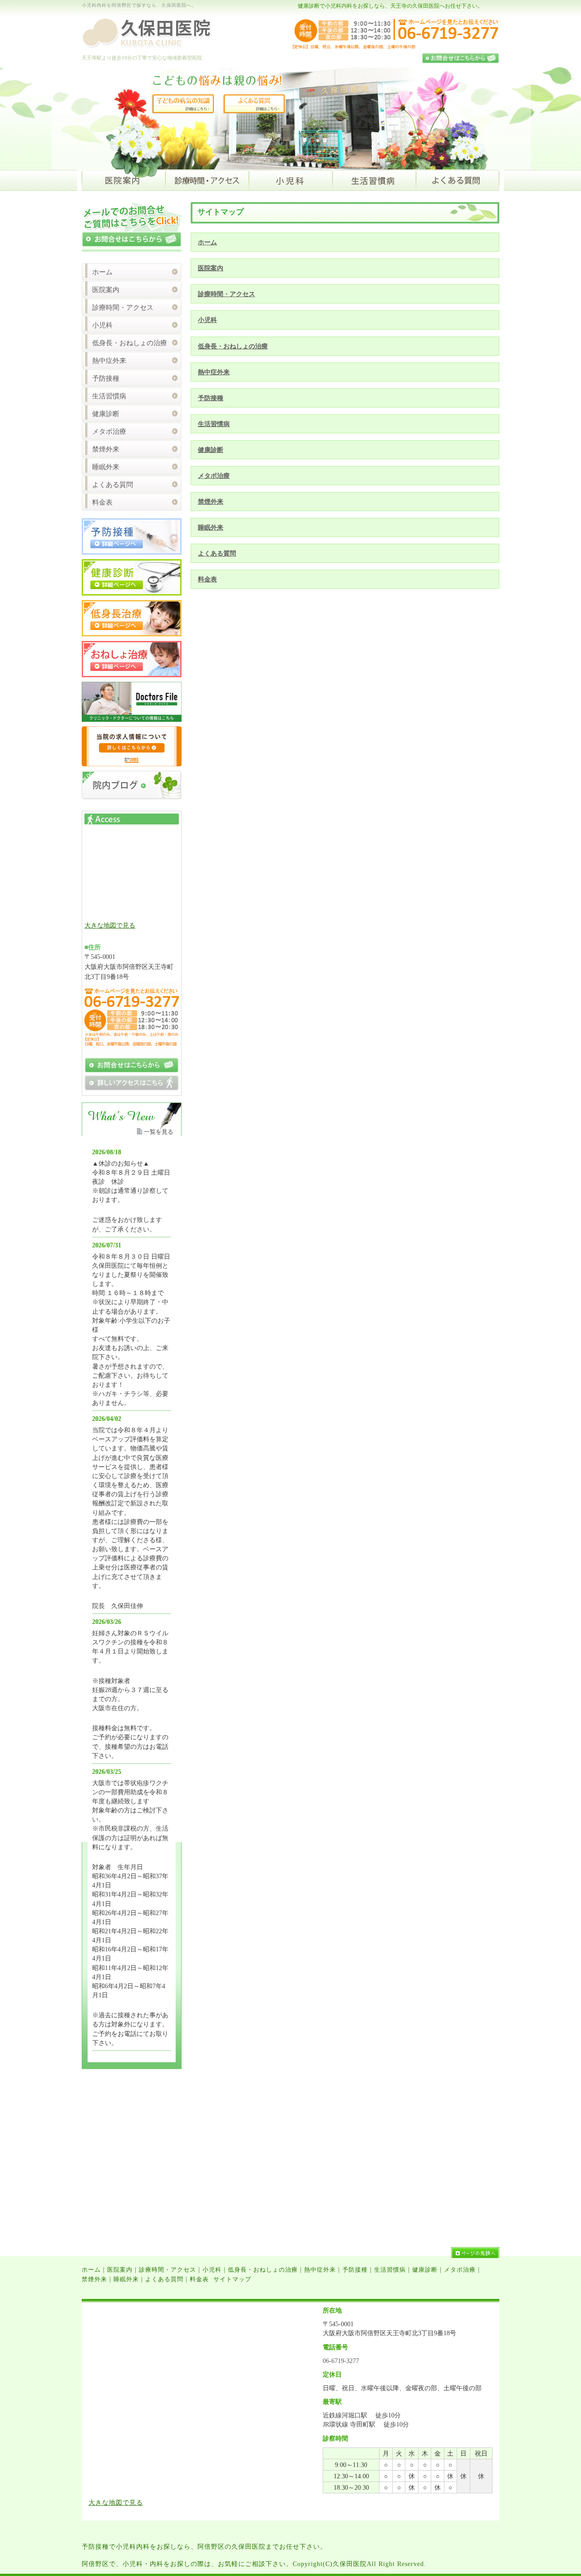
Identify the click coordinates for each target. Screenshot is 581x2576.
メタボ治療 (214, 476)
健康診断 (211, 450)
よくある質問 (217, 553)
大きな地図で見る (110, 925)
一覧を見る (159, 1132)
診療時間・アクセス (226, 294)
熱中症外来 (214, 372)
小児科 (207, 320)
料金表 (207, 579)
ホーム (207, 242)
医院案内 (211, 268)
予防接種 (211, 398)
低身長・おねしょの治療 (233, 346)
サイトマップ (232, 2279)
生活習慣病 (214, 424)
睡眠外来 (211, 527)
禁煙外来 (211, 501)
